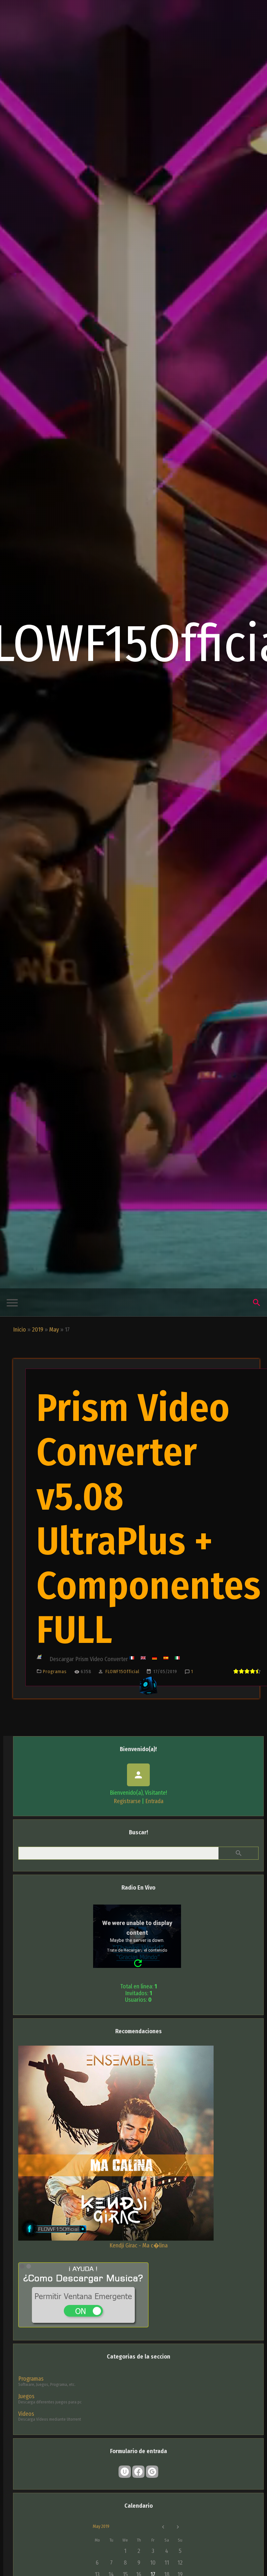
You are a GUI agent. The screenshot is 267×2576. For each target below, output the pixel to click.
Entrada (154, 1801)
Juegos (26, 2396)
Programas (55, 1672)
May (54, 1330)
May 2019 (101, 2526)
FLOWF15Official (122, 1672)
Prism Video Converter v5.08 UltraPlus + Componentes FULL (149, 1519)
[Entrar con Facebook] (138, 2472)
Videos (26, 2414)
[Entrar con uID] (125, 2472)
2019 (38, 1330)
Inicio (20, 1330)
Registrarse (127, 1801)
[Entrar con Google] (152, 2472)
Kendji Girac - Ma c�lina (139, 2245)
